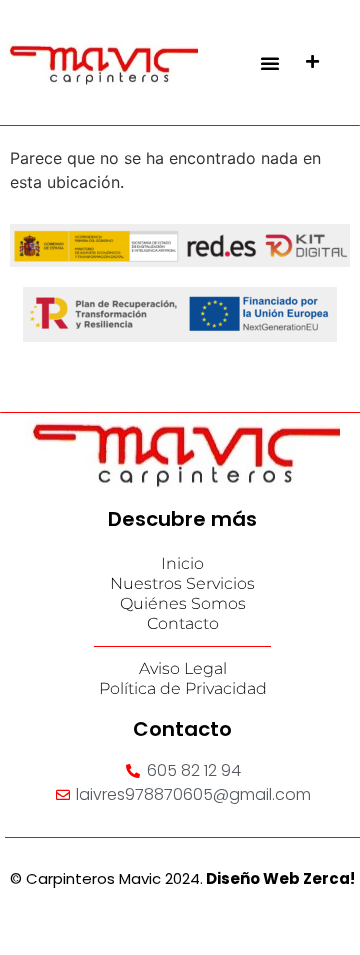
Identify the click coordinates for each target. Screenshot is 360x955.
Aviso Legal (183, 668)
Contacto (183, 623)
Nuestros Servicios (182, 583)
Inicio (182, 563)
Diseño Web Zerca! (280, 878)
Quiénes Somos (183, 603)
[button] (270, 63)
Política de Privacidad (183, 688)
